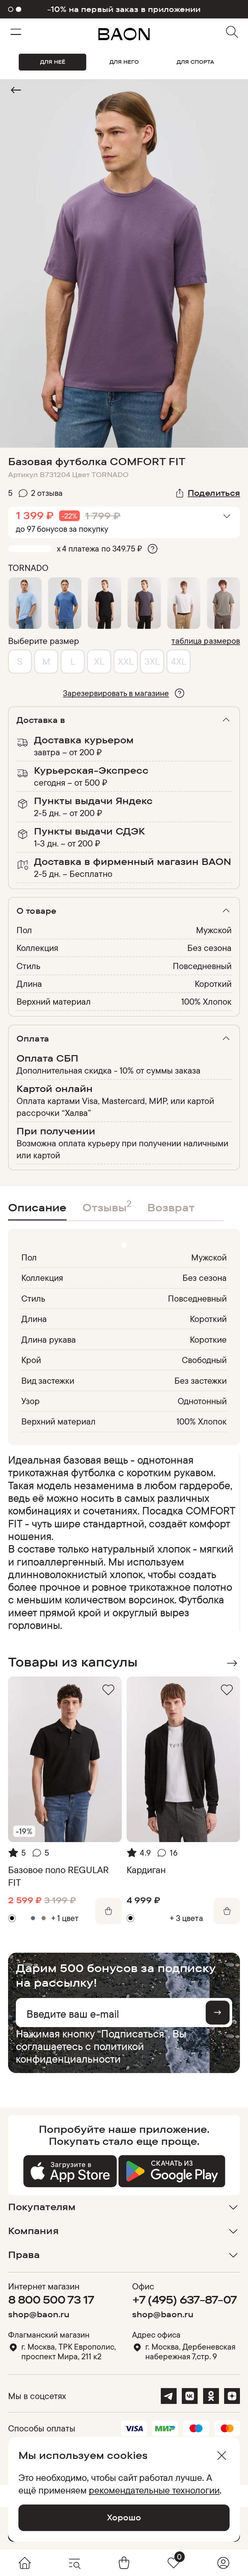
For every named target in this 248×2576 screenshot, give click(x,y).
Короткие (208, 1339)
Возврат (171, 1207)
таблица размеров (206, 641)
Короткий (213, 984)
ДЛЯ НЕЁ (53, 62)
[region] (122, 1542)
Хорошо (124, 2517)
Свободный (204, 1360)
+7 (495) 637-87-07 (185, 2299)
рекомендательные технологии (154, 2490)
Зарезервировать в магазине (116, 693)
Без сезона (209, 948)
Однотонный (202, 1401)
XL (99, 661)
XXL (126, 661)
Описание (37, 1207)
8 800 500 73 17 (51, 2299)
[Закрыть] (222, 2456)
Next (232, 1663)
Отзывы (107, 1206)
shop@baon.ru (39, 2314)
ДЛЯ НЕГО (124, 62)
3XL (152, 661)
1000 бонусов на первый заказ (124, 9)
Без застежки (201, 1381)
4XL (179, 661)
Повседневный (202, 966)
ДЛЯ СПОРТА (195, 62)
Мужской (214, 930)
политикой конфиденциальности (80, 2052)
